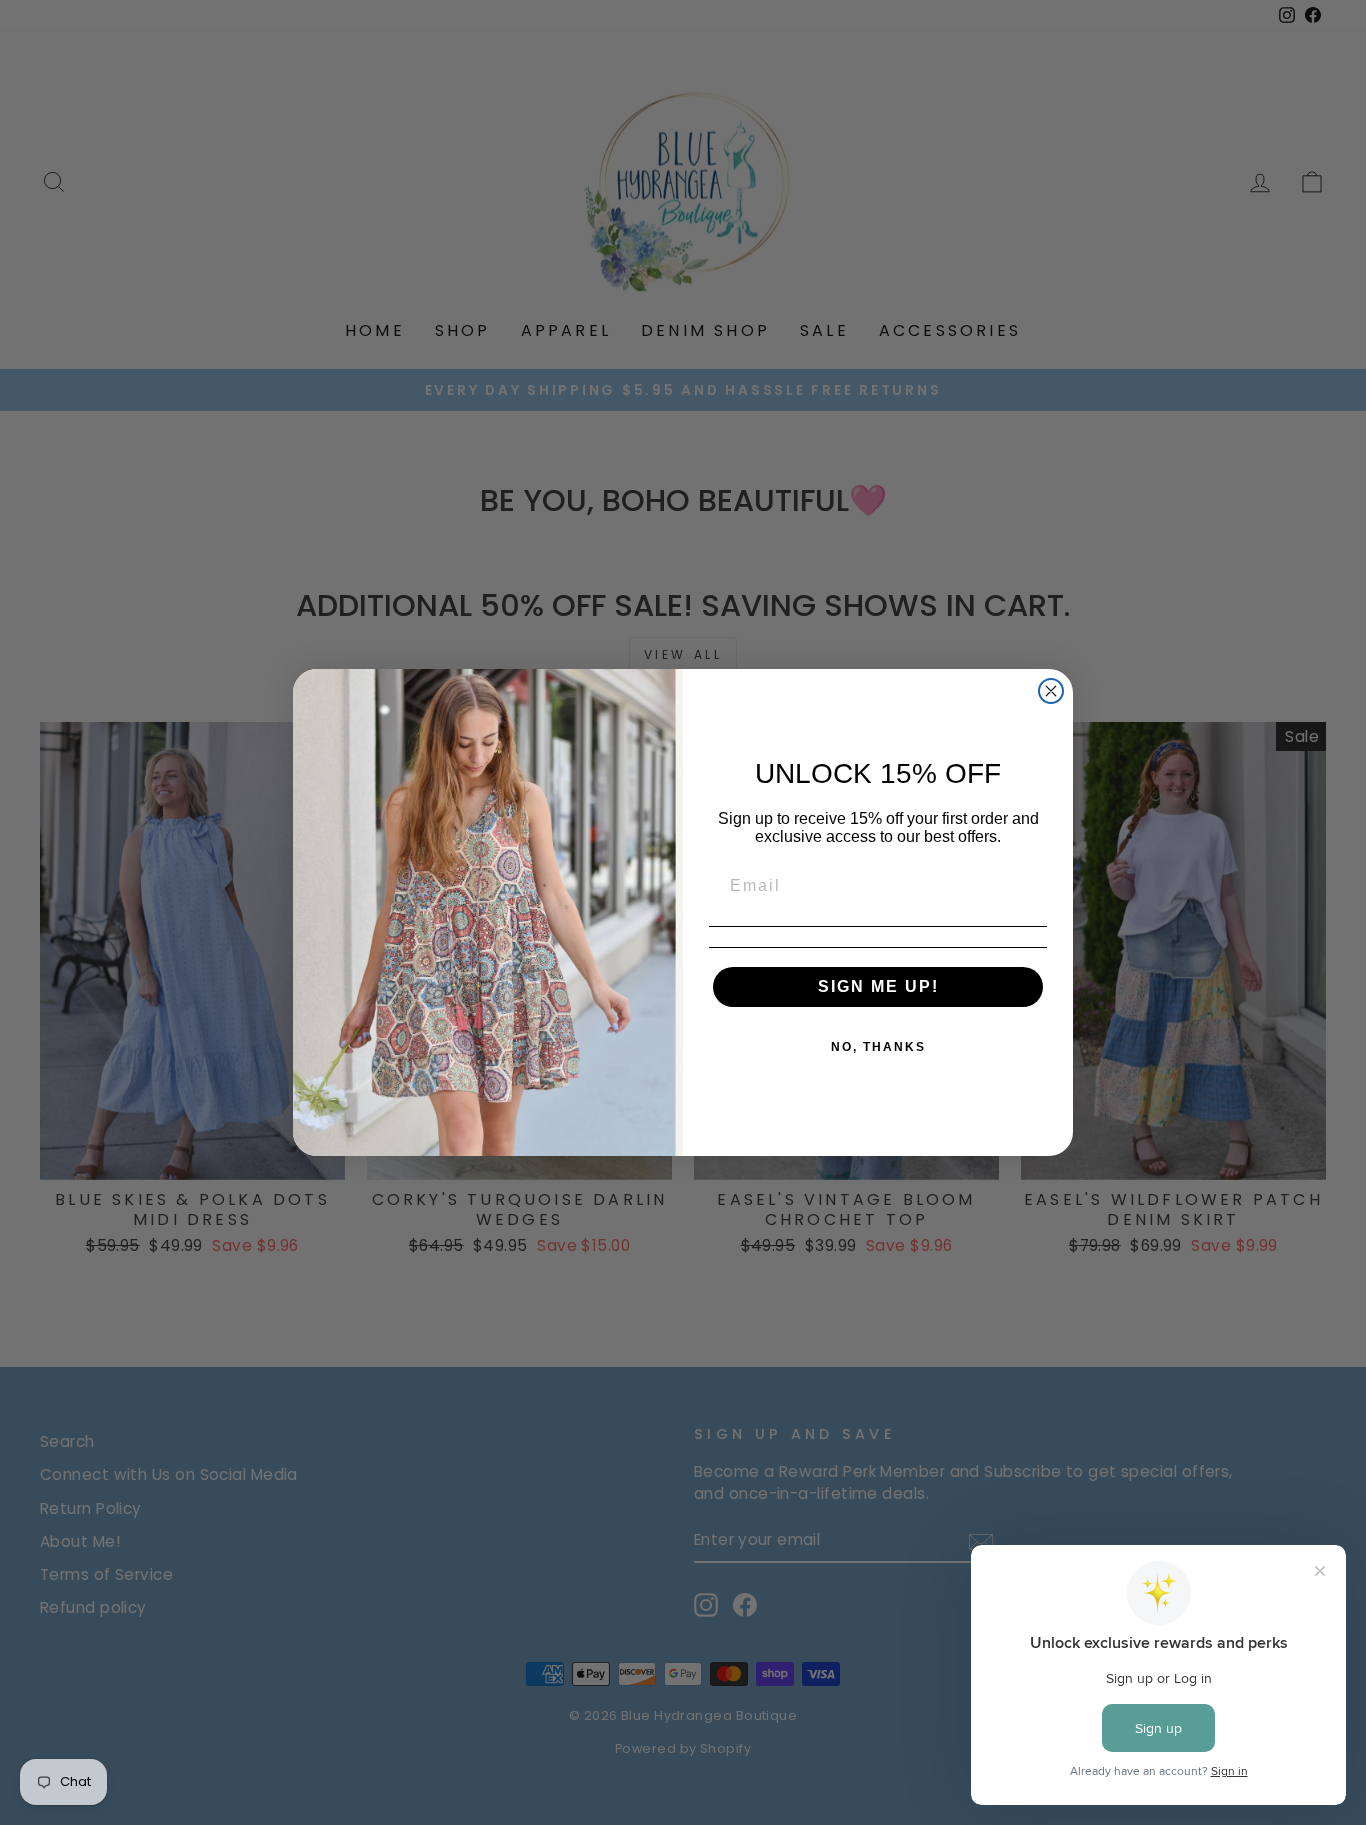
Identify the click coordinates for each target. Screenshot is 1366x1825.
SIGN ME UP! (878, 986)
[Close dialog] (1051, 691)
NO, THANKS (878, 1047)
